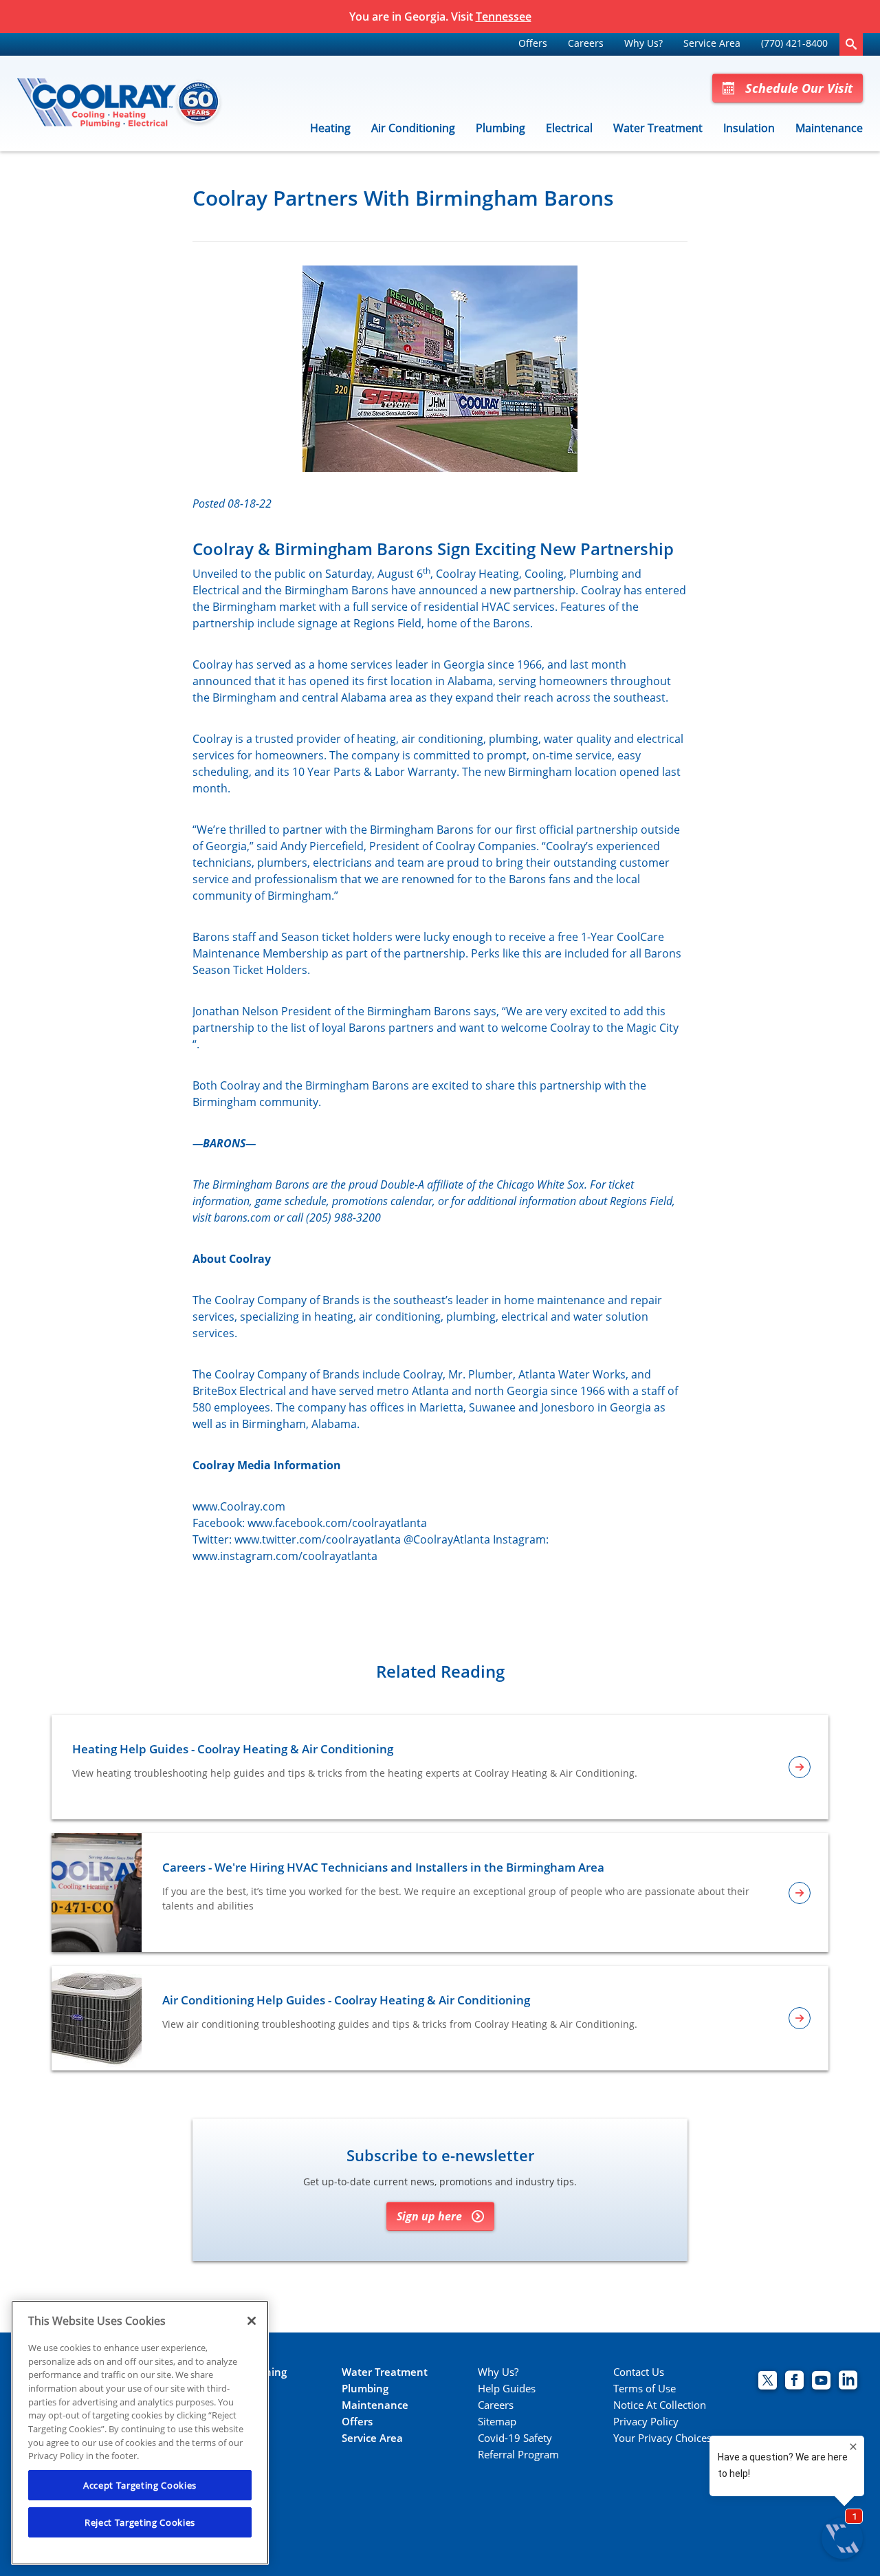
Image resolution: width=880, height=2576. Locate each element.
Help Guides (507, 2389)
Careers (586, 43)
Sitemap (497, 2422)
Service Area (712, 43)
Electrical (569, 128)
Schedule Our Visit (799, 88)
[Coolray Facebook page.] (794, 2382)
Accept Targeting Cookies (140, 2485)
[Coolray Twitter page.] (768, 2382)
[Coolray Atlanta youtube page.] (821, 2382)
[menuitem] (533, 44)
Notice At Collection (660, 2405)
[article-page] (800, 1767)
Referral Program (518, 2455)
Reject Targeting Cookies (140, 2522)
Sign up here (429, 2216)
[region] (140, 2433)
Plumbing (500, 128)
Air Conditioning (413, 128)
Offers (533, 43)
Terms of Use (645, 2389)
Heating (330, 128)
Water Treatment (658, 128)
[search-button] (851, 44)
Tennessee (504, 17)
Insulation (749, 128)
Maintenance (829, 128)
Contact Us (639, 2372)
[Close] (252, 2321)
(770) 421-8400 (794, 43)
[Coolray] (120, 104)
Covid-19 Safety (515, 2438)
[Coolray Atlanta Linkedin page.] (848, 2382)
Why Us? (643, 43)
